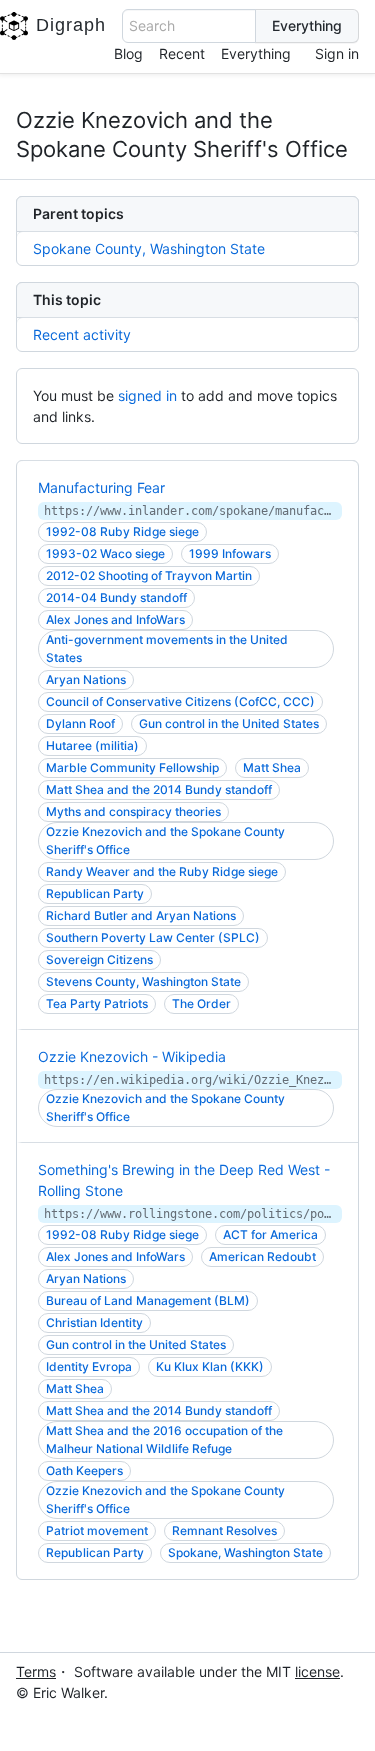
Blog (128, 53)
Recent (182, 53)
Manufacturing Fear (101, 487)
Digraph (71, 25)
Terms (36, 1671)
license (317, 1671)
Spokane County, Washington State (149, 248)
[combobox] (189, 26)
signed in (147, 395)
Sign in (337, 53)
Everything (256, 53)
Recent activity (82, 334)
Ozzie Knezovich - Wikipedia (132, 1056)
